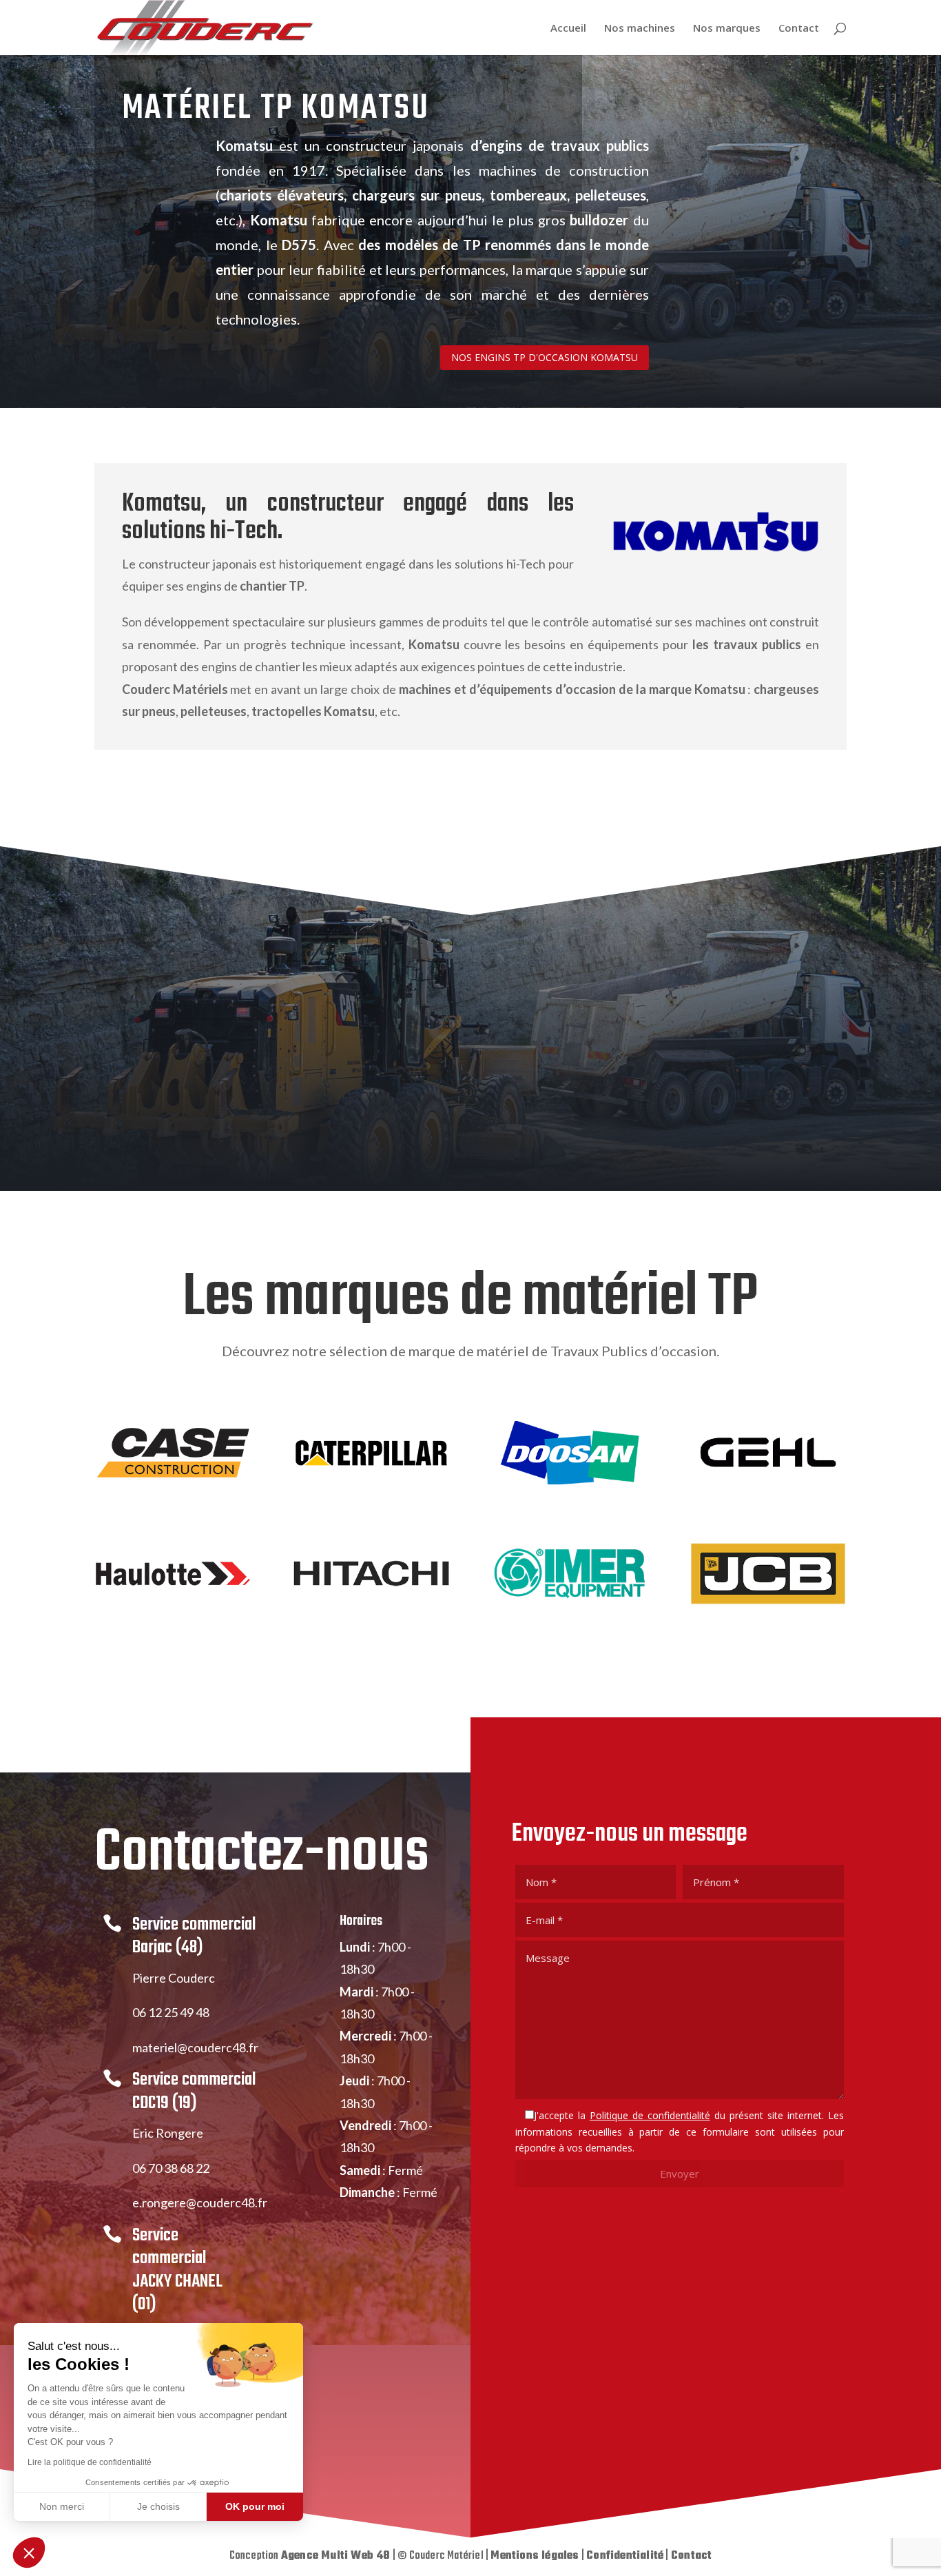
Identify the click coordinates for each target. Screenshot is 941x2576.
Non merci (62, 2506)
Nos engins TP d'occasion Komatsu (545, 357)
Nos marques (727, 29)
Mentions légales (535, 2556)
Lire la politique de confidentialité (90, 2462)
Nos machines (640, 29)
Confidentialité (625, 2556)
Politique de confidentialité (650, 2115)
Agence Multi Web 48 (336, 2556)
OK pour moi (255, 2506)
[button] (29, 2553)
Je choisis (158, 2506)
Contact (799, 29)
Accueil (568, 29)
